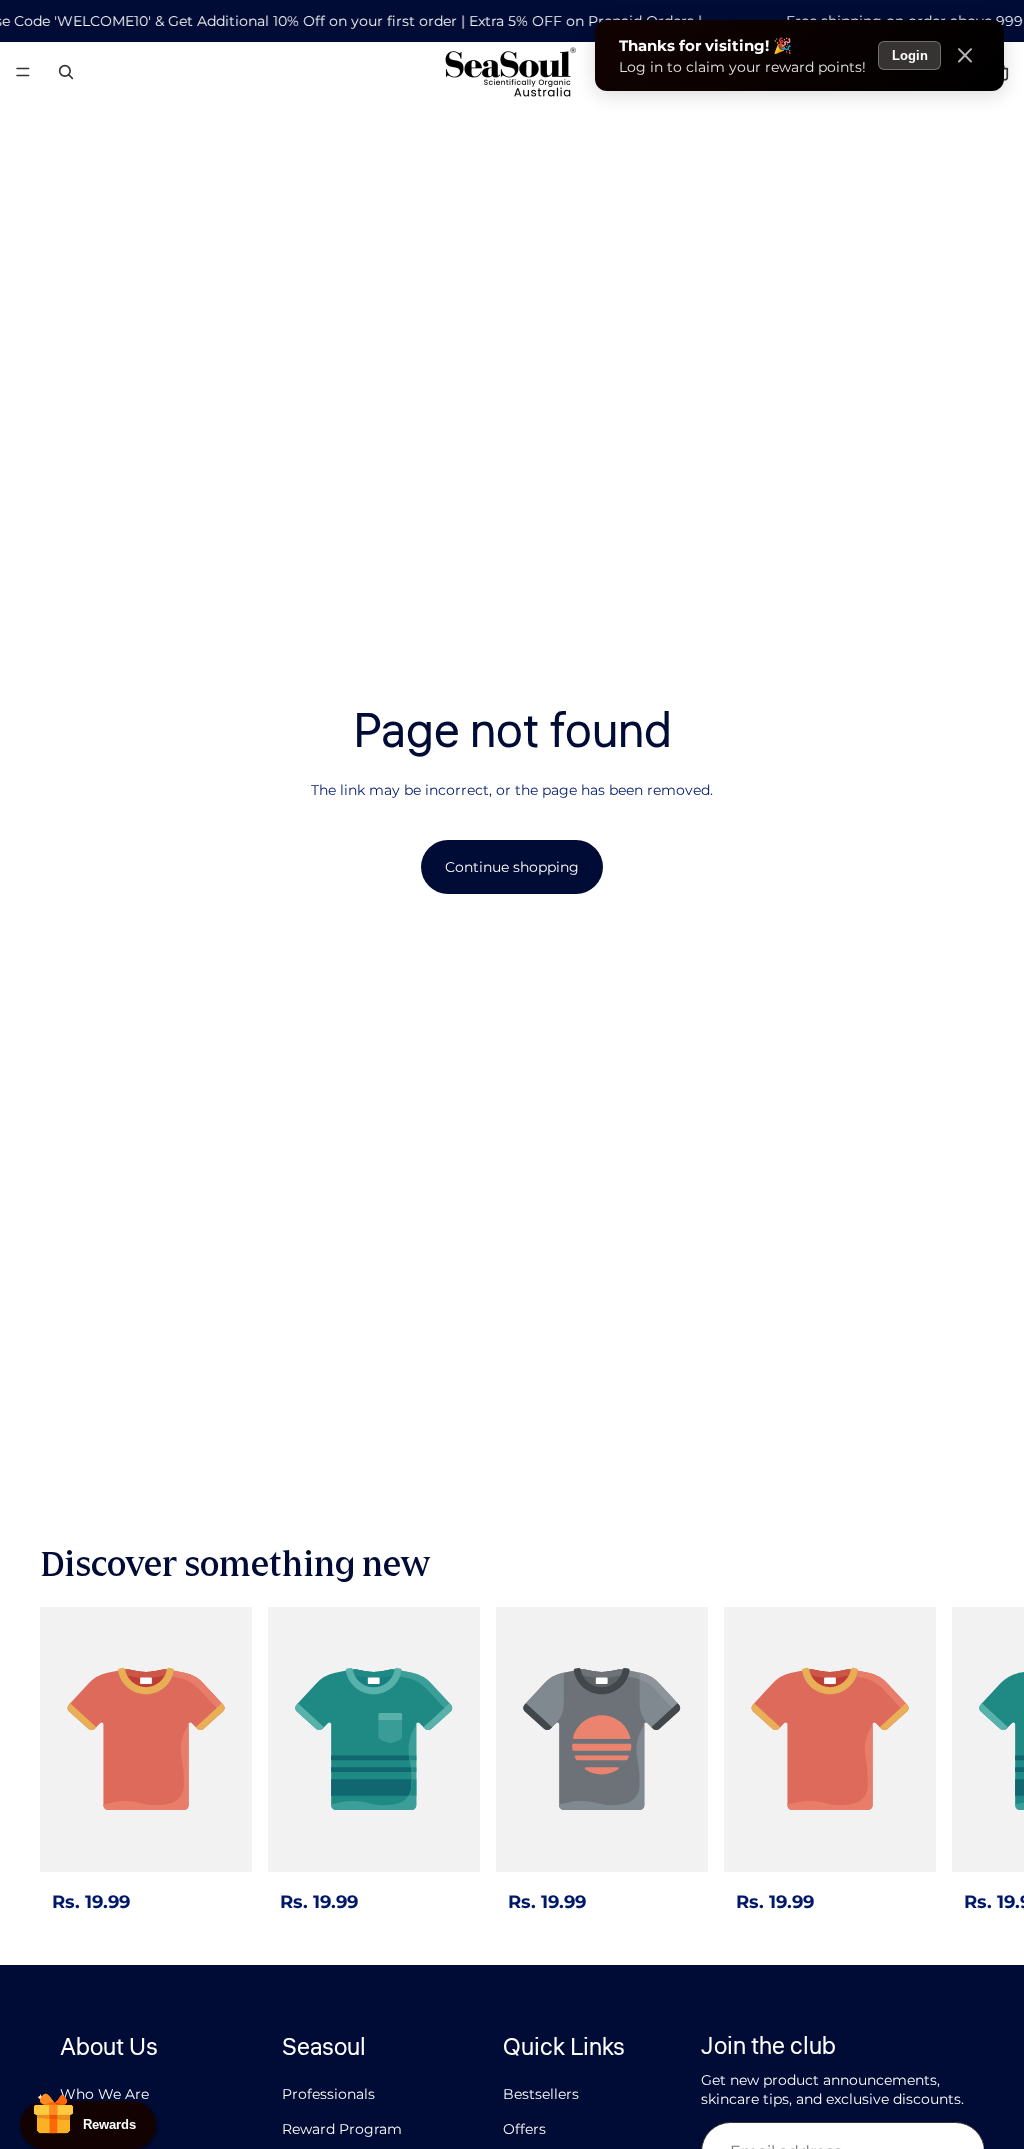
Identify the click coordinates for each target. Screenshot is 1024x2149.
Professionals (328, 2094)
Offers (524, 2129)
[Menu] (23, 73)
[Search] (66, 72)
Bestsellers (541, 2094)
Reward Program (342, 2129)
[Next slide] (962, 1762)
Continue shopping (512, 867)
